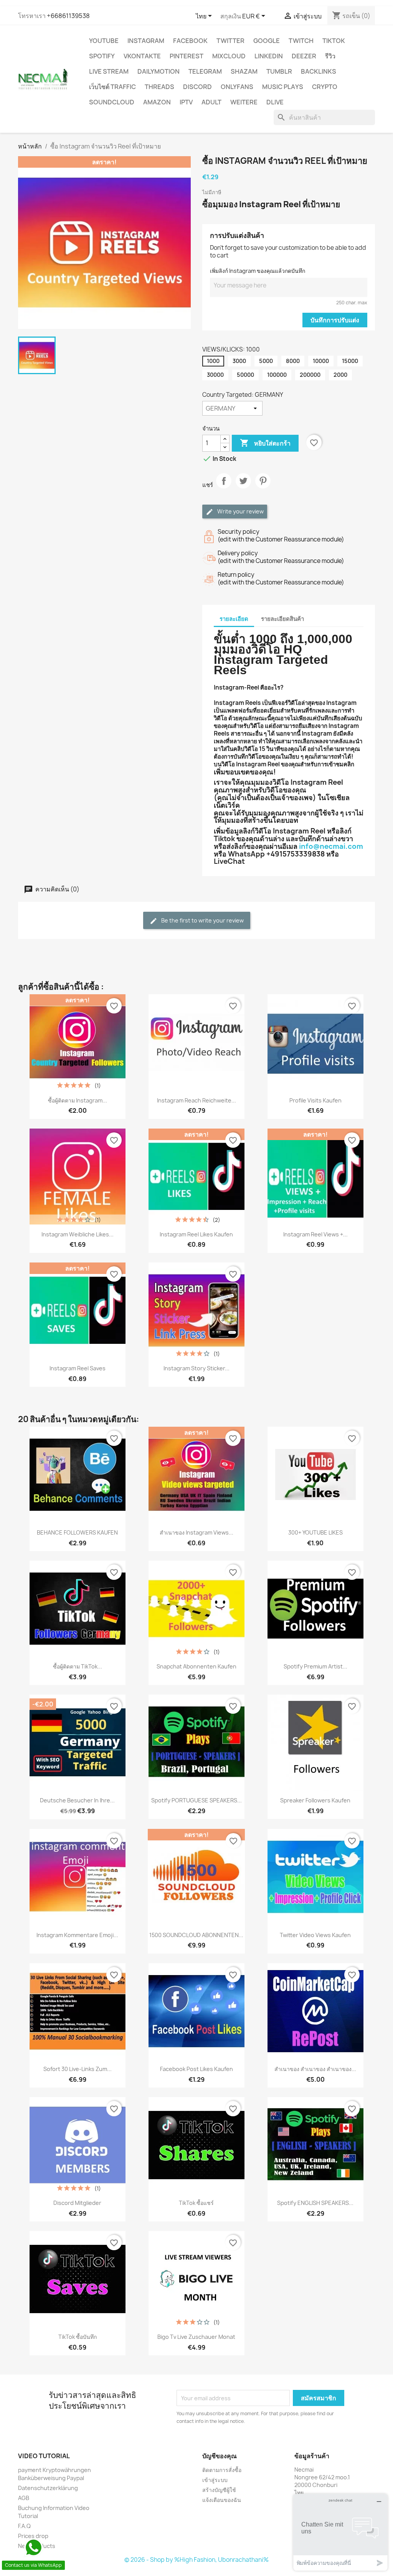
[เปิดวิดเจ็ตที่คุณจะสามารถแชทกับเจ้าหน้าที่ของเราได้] (340, 2532)
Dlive (275, 102)
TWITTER (230, 41)
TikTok (334, 41)
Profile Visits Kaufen (315, 1100)
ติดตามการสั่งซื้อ (222, 2470)
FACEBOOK (190, 41)
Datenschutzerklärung (48, 2488)
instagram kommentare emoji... (77, 1935)
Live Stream (109, 71)
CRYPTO (325, 87)
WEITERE (244, 102)
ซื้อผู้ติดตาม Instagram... (78, 1100)
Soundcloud (112, 102)
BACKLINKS (319, 71)
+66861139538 (68, 16)
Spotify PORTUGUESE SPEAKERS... (196, 1800)
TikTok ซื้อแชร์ (196, 2203)
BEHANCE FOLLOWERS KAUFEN (77, 1532)
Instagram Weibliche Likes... (78, 1234)
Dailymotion (159, 71)
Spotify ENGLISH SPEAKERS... (315, 2203)
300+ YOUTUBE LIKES (315, 1532)
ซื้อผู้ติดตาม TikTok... (78, 1666)
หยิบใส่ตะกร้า (265, 443)
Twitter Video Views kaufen (315, 1935)
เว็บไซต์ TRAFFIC (112, 87)
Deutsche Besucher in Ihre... (77, 1800)
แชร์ (224, 487)
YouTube (104, 41)
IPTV (186, 102)
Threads (159, 87)
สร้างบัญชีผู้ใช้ (219, 2490)
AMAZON (157, 102)
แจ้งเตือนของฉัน (222, 2500)
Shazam (244, 71)
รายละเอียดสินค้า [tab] (282, 619)
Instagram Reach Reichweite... (196, 1100)
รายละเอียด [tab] (234, 619)
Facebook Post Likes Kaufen (196, 2069)
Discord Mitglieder (77, 2203)
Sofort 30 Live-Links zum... (78, 2069)
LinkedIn (269, 56)
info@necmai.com (331, 846)
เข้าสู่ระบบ (215, 2480)
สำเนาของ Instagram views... (196, 1532)
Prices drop (33, 2536)
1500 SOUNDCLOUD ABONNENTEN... (196, 1935)
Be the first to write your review (202, 920)
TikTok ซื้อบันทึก (78, 2337)
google (267, 41)
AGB (24, 2498)
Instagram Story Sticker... (196, 1368)
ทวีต (243, 487)
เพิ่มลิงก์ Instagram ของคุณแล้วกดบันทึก (258, 271)
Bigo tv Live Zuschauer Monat (196, 2337)
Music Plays (283, 87)
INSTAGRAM (146, 41)
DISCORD (197, 87)
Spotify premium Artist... (315, 1666)
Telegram (205, 71)
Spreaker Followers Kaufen (315, 1800)
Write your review (240, 511)
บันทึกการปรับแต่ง (335, 320)
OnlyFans (237, 87)
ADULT (211, 102)
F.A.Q (24, 2526)
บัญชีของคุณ (220, 2456)
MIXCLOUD (229, 56)
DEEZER (304, 56)
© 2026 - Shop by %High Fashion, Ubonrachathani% (196, 2560)
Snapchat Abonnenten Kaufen (196, 1666)
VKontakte (142, 56)
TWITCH (301, 41)
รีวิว (330, 56)
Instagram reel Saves (78, 1368)
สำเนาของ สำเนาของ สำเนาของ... (315, 2069)
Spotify (102, 56)
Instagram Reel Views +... (315, 1234)
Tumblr (279, 71)
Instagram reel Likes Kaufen (196, 1234)
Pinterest (187, 56)
